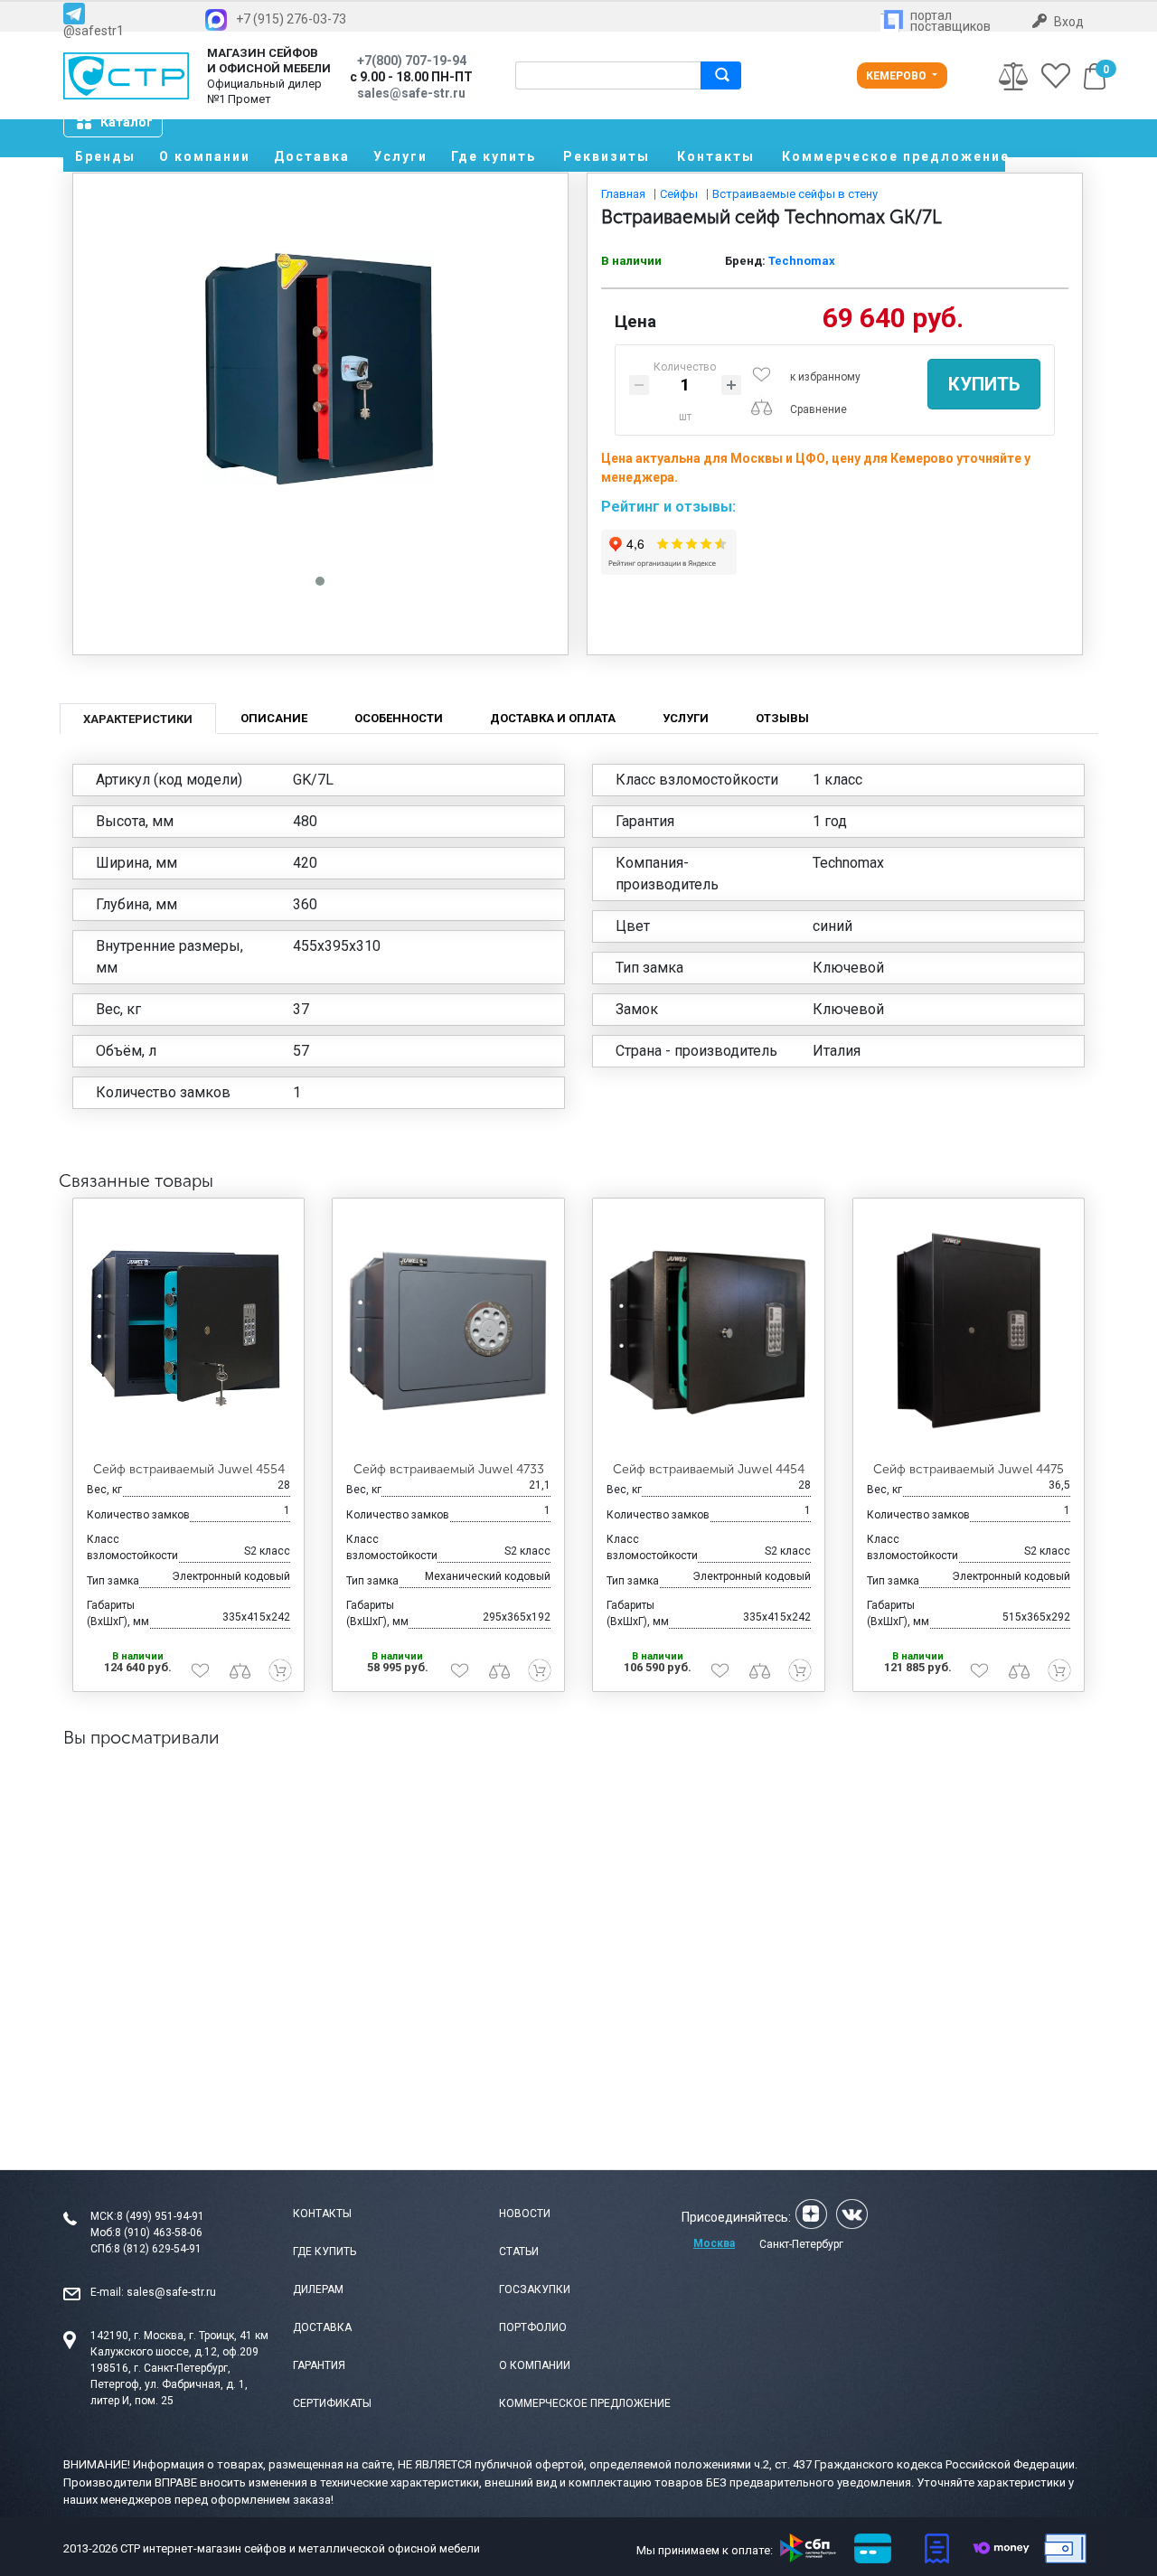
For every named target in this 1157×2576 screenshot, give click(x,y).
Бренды (105, 156)
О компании (205, 156)
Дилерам (318, 2289)
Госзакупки (535, 2289)
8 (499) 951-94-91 (160, 2216)
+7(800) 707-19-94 (412, 61)
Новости (525, 2214)
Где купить (494, 156)
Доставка (312, 156)
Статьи (519, 2252)
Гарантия (319, 2365)
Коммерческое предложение (894, 156)
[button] (320, 581)
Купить (984, 384)
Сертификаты (332, 2403)
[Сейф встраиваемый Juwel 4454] (709, 1330)
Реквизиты (607, 156)
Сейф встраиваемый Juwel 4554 (189, 1469)
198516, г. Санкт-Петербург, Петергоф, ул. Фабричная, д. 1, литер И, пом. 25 (169, 2384)
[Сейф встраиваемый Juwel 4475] (969, 1330)
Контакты (716, 156)
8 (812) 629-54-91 (158, 2249)
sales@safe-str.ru (171, 2292)
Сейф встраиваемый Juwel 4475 (969, 1469)
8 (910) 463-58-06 (159, 2233)
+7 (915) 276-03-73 (291, 19)
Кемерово (898, 76)
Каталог (127, 122)
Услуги (400, 156)
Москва (714, 2243)
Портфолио (533, 2327)
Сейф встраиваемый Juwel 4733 (449, 1469)
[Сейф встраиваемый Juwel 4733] (448, 1330)
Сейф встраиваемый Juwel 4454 (709, 1469)
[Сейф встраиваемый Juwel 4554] (189, 1330)
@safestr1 (94, 30)
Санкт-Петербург (801, 2244)
